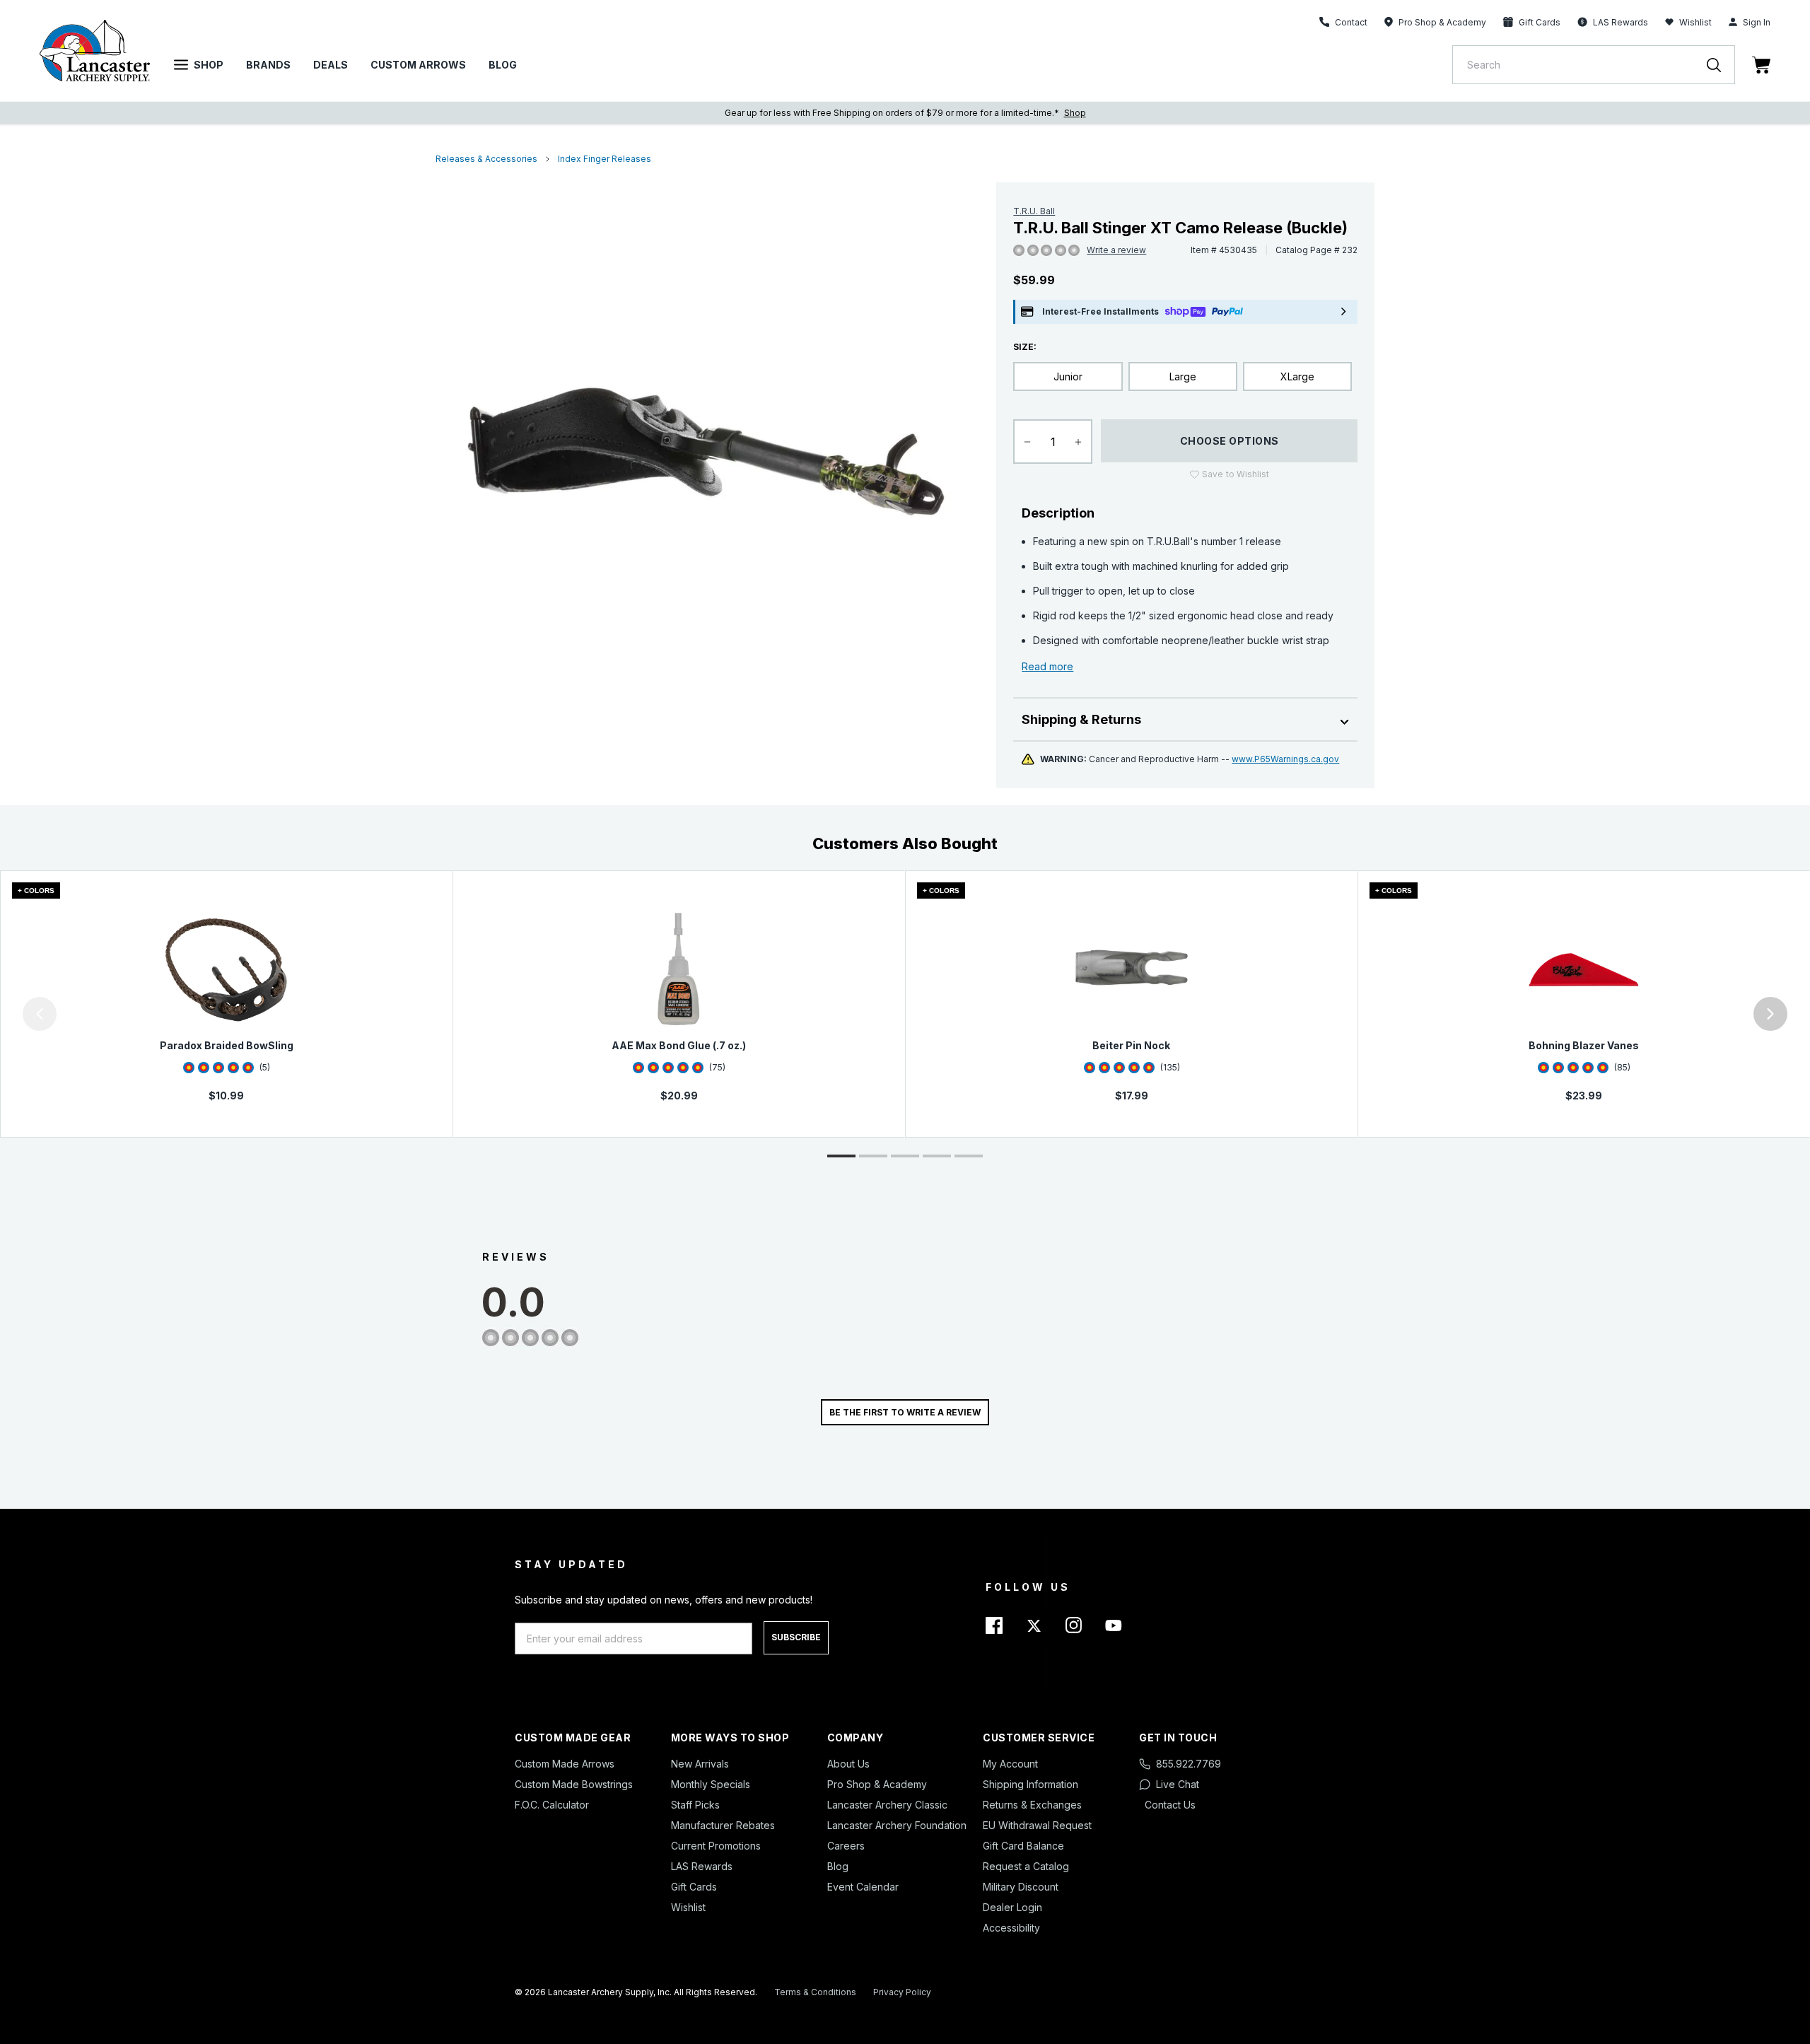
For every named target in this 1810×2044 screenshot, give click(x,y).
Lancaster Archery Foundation (897, 1825)
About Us (848, 1764)
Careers (846, 1846)
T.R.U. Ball (1034, 211)
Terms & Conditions (815, 1992)
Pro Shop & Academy (877, 1784)
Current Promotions (716, 1846)
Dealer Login (1012, 1907)
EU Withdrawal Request (1037, 1825)
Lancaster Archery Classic (887, 1805)
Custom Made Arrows (565, 1764)
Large (1183, 376)
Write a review (1116, 250)
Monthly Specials (711, 1784)
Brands (268, 65)
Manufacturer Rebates (723, 1825)
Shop (209, 65)
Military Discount (1021, 1887)
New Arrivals (700, 1764)
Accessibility (1011, 1928)
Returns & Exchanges (1032, 1805)
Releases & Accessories (486, 159)
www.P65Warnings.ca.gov (1285, 759)
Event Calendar (863, 1887)
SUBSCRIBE (796, 1637)
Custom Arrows (418, 65)
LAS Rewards (702, 1866)
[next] (1770, 1014)
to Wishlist (1236, 474)
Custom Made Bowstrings (574, 1784)
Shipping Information (1030, 1784)
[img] (1019, 251)
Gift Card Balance (1023, 1846)
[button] (4, 1014)
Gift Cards (694, 1887)
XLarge (1297, 376)
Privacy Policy (902, 1992)
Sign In (1757, 22)
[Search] (1721, 65)
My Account (1010, 1764)
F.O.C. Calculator (552, 1805)
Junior (1068, 376)
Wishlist (1695, 22)
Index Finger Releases (605, 159)
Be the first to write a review (905, 1412)
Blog (503, 65)
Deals (331, 65)
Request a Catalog (1026, 1866)
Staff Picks (695, 1805)
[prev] (40, 1014)
